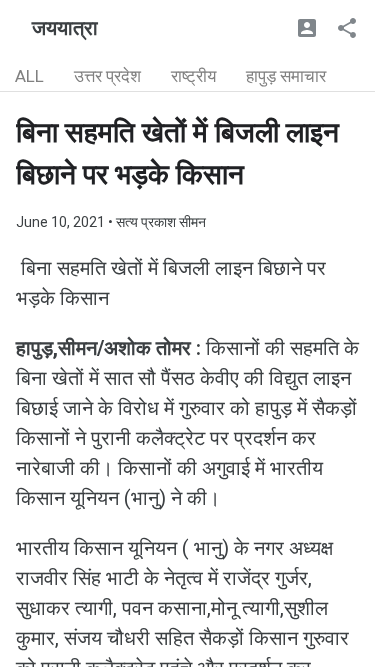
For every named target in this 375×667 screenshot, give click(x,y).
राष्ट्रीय (193, 76)
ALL (29, 76)
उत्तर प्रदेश (107, 76)
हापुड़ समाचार (286, 76)
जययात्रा (65, 28)
